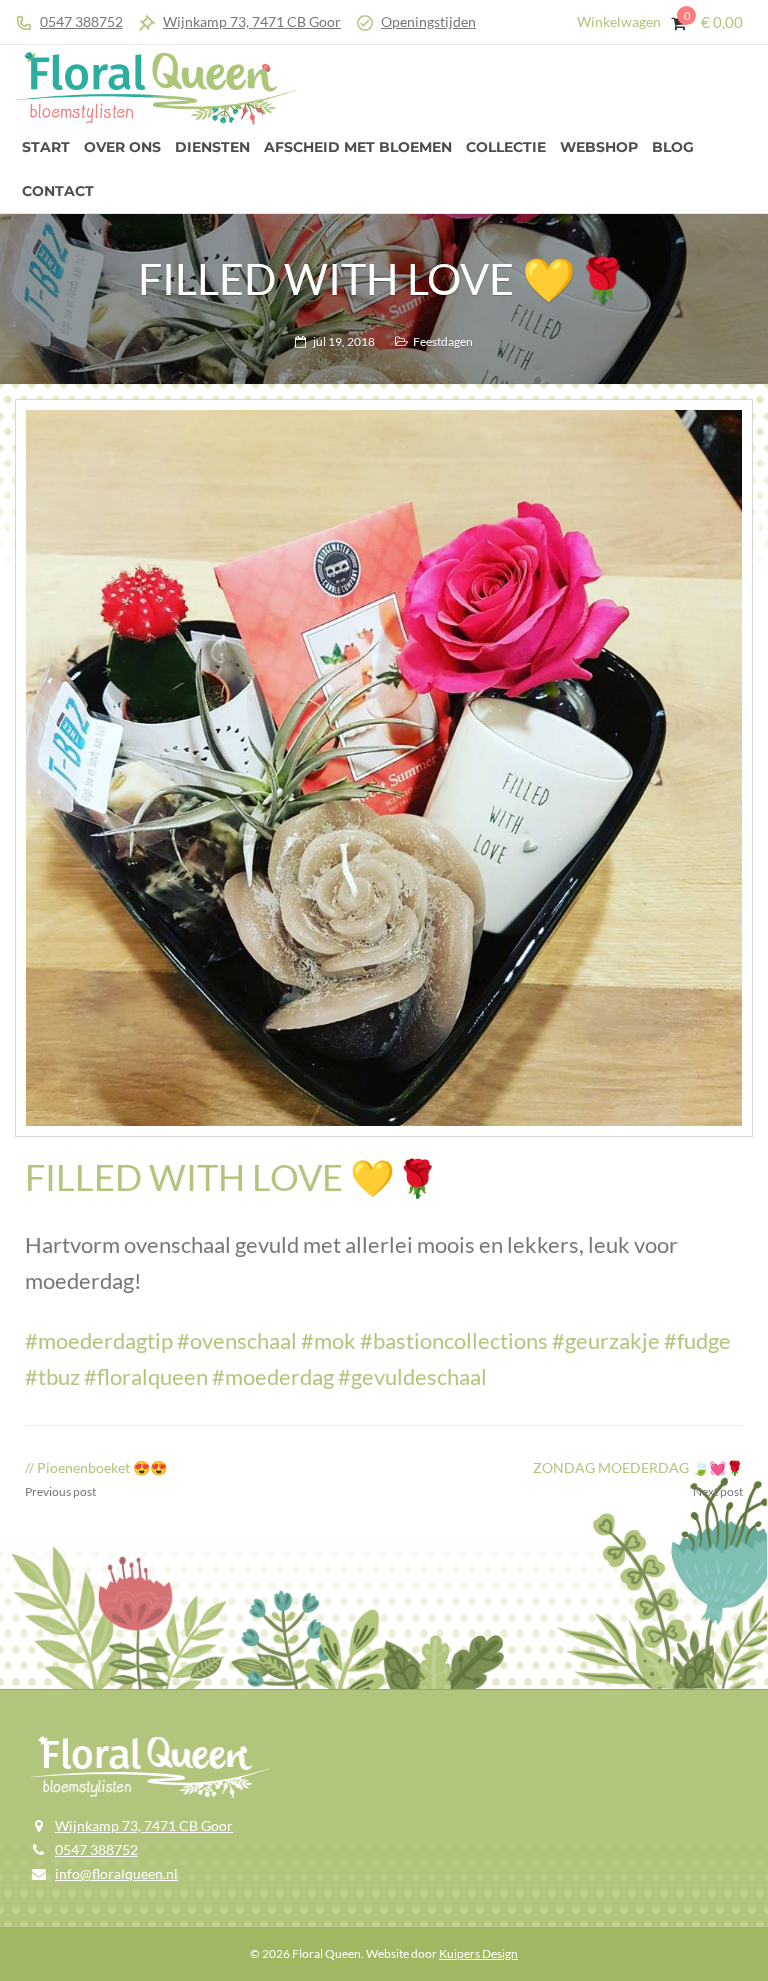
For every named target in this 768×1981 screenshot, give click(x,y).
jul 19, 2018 (344, 341)
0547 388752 (81, 21)
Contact (58, 191)
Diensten (212, 147)
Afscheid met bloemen (358, 147)
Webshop (599, 147)
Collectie (506, 147)
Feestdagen (443, 341)
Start (46, 147)
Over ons (122, 147)
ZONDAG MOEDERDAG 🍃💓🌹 (638, 1467)
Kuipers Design (478, 1953)
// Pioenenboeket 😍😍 (96, 1467)
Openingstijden (428, 21)
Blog (673, 147)
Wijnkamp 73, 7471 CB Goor (252, 21)
